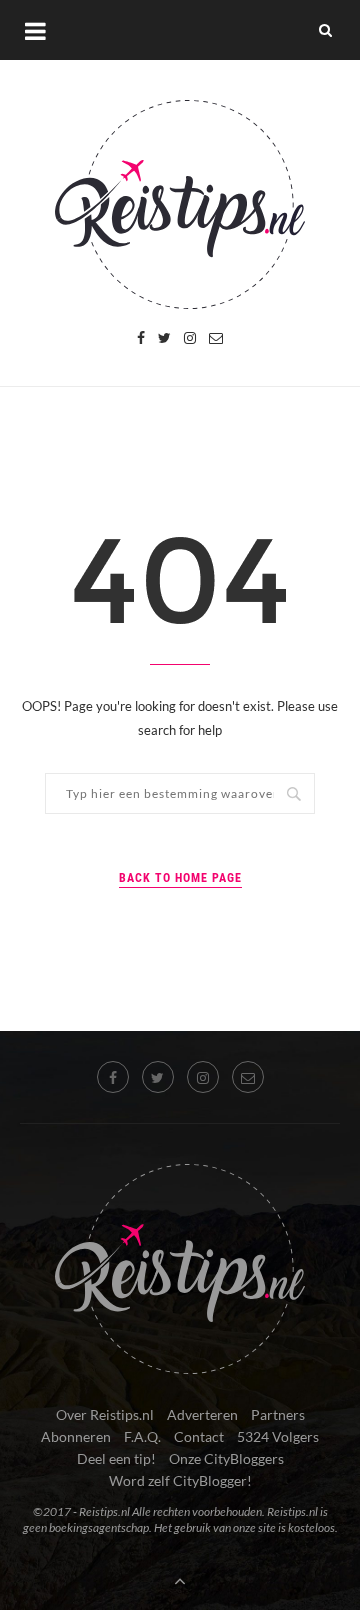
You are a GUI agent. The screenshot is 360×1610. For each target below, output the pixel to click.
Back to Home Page (180, 878)
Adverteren (202, 1414)
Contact (199, 1436)
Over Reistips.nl (105, 1414)
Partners (278, 1414)
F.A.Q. (142, 1436)
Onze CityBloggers (226, 1458)
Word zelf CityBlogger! (180, 1480)
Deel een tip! (116, 1458)
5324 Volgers (278, 1436)
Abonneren (76, 1436)
